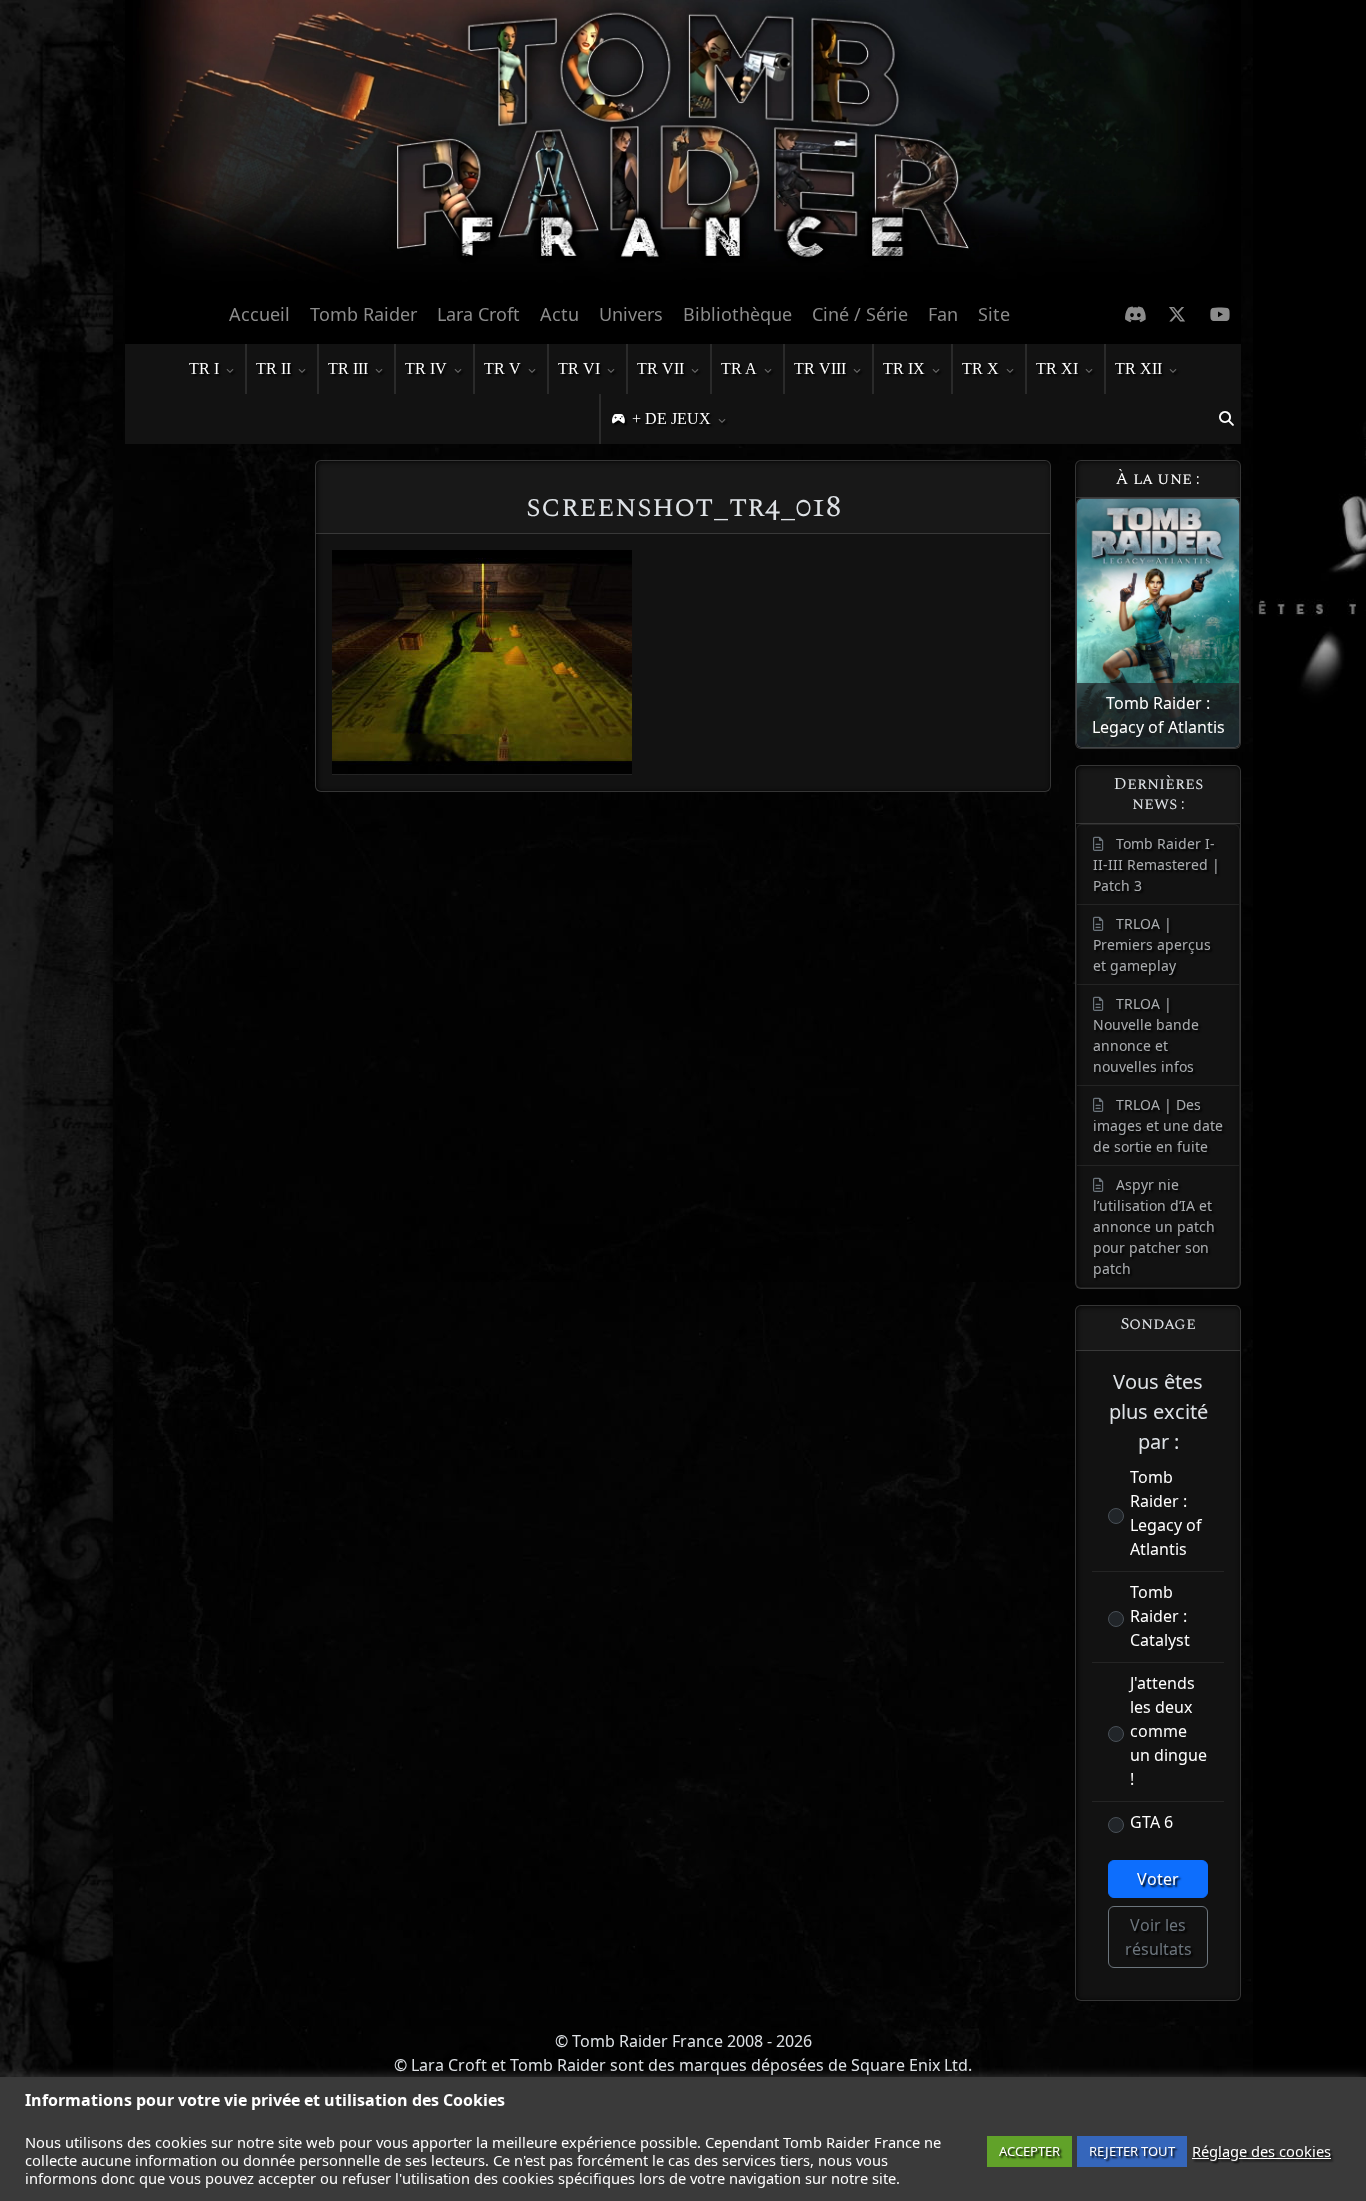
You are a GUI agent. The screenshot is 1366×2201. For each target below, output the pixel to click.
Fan (943, 314)
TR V (502, 368)
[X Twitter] (1177, 314)
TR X (980, 368)
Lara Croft (478, 314)
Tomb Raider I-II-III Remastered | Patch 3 (1156, 864)
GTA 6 (1151, 1822)
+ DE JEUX (671, 418)
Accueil (259, 314)
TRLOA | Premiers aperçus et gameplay (1152, 944)
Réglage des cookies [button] (1261, 2151)
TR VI (579, 368)
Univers (631, 314)
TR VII (660, 368)
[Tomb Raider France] (683, 145)
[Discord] (1135, 314)
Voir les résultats (1158, 1937)
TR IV (426, 368)
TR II (273, 368)
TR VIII (820, 368)
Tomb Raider (363, 314)
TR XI (1057, 368)
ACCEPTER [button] (1029, 2151)
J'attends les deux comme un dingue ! (1168, 1731)
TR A (739, 368)
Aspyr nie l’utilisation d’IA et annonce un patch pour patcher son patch (1154, 1226)
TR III (348, 368)
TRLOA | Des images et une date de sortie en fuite (1158, 1125)
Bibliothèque (737, 314)
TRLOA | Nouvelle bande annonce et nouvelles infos (1146, 1035)
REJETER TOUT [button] (1132, 2151)
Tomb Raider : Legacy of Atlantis (1166, 1513)
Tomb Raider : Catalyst (1160, 1616)
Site (994, 314)
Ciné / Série (860, 314)
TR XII (1138, 368)
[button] (1226, 419)
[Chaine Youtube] (1220, 314)
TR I (204, 368)
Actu (559, 314)
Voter (1158, 1879)
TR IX (904, 368)
